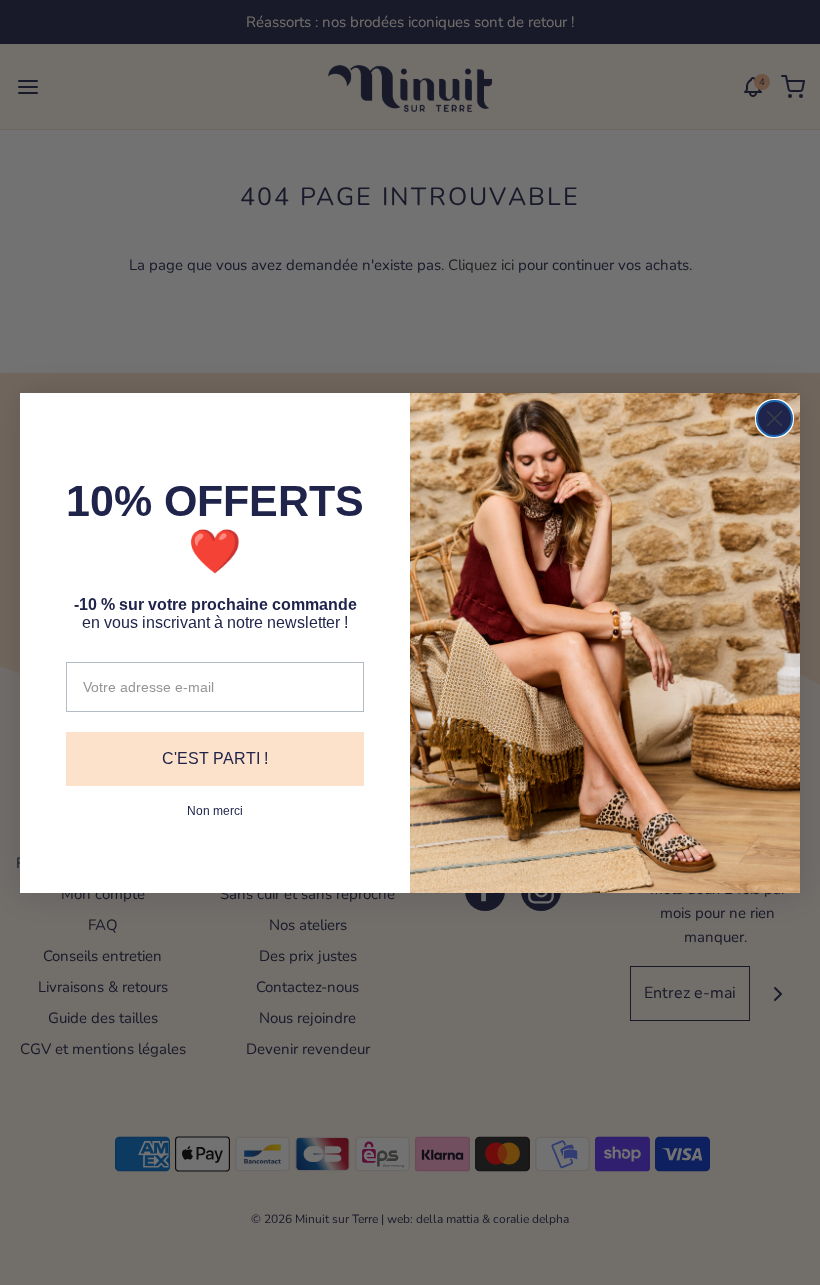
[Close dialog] (774, 418)
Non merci (215, 811)
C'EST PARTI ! (215, 758)
